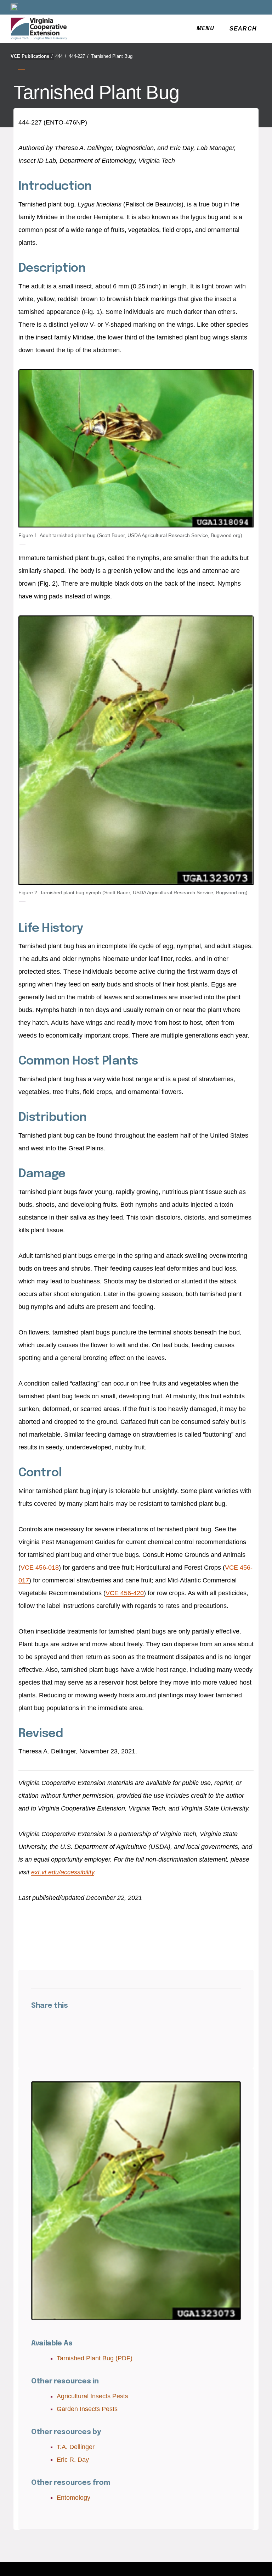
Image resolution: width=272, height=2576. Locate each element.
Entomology (73, 2498)
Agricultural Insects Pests (92, 2396)
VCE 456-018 (40, 1568)
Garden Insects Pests (87, 2409)
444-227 (79, 56)
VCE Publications (32, 56)
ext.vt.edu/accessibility (63, 1872)
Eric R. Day (73, 2460)
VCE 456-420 (125, 1593)
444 (61, 56)
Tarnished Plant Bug (112, 56)
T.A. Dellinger (76, 2447)
